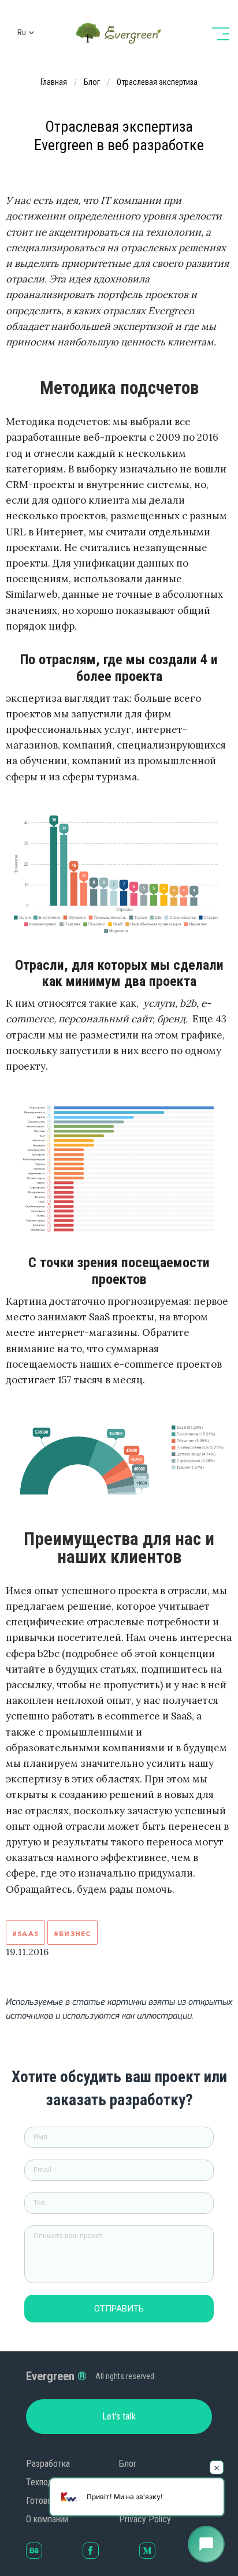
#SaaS (25, 1933)
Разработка (48, 2464)
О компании (47, 2519)
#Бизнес (72, 1933)
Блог (128, 2464)
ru (22, 32)
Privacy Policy (145, 2519)
